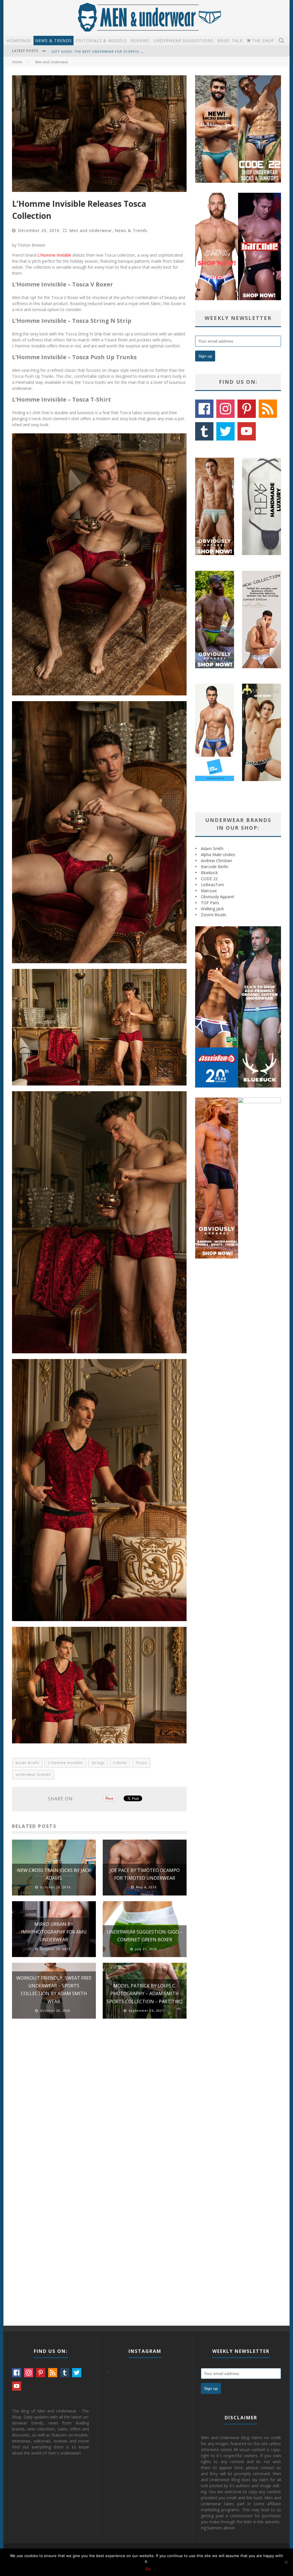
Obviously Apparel (217, 897)
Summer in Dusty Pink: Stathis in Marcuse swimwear (103, 51)
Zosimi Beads (214, 915)
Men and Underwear (91, 230)
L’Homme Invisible (54, 255)
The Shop (262, 41)
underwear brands (33, 1774)
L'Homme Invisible (65, 1763)
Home (17, 62)
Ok (148, 2569)
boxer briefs (27, 1763)
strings (98, 1763)
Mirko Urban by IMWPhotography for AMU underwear (54, 1932)
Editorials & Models (101, 41)
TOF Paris (210, 903)
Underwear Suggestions (183, 41)
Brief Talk (230, 41)
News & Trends (54, 41)
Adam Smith (212, 848)
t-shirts (120, 1763)
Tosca (141, 1763)
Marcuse (209, 891)
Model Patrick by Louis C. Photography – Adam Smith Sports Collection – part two (145, 1993)
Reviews (140, 41)
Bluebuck (209, 873)
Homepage (19, 41)
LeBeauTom (212, 885)
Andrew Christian (216, 861)
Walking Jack (212, 909)
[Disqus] (99, 2105)
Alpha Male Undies (218, 855)
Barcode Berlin (215, 867)
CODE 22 (209, 879)
